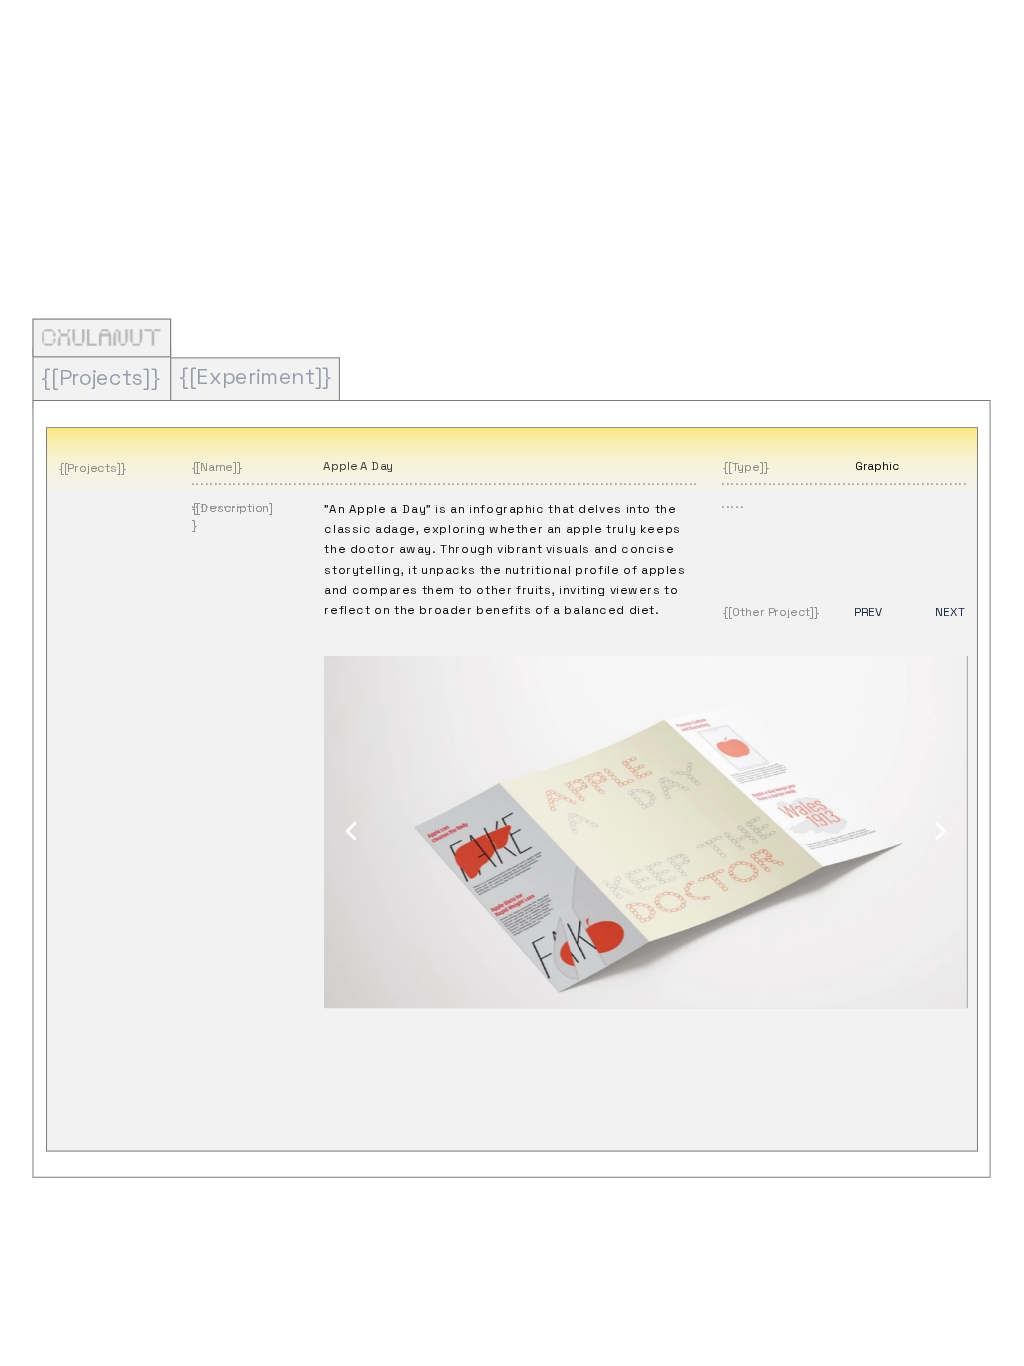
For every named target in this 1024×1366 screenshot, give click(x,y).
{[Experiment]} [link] (254, 375)
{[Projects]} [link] (100, 376)
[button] (351, 831)
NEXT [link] (949, 612)
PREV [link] (867, 612)
